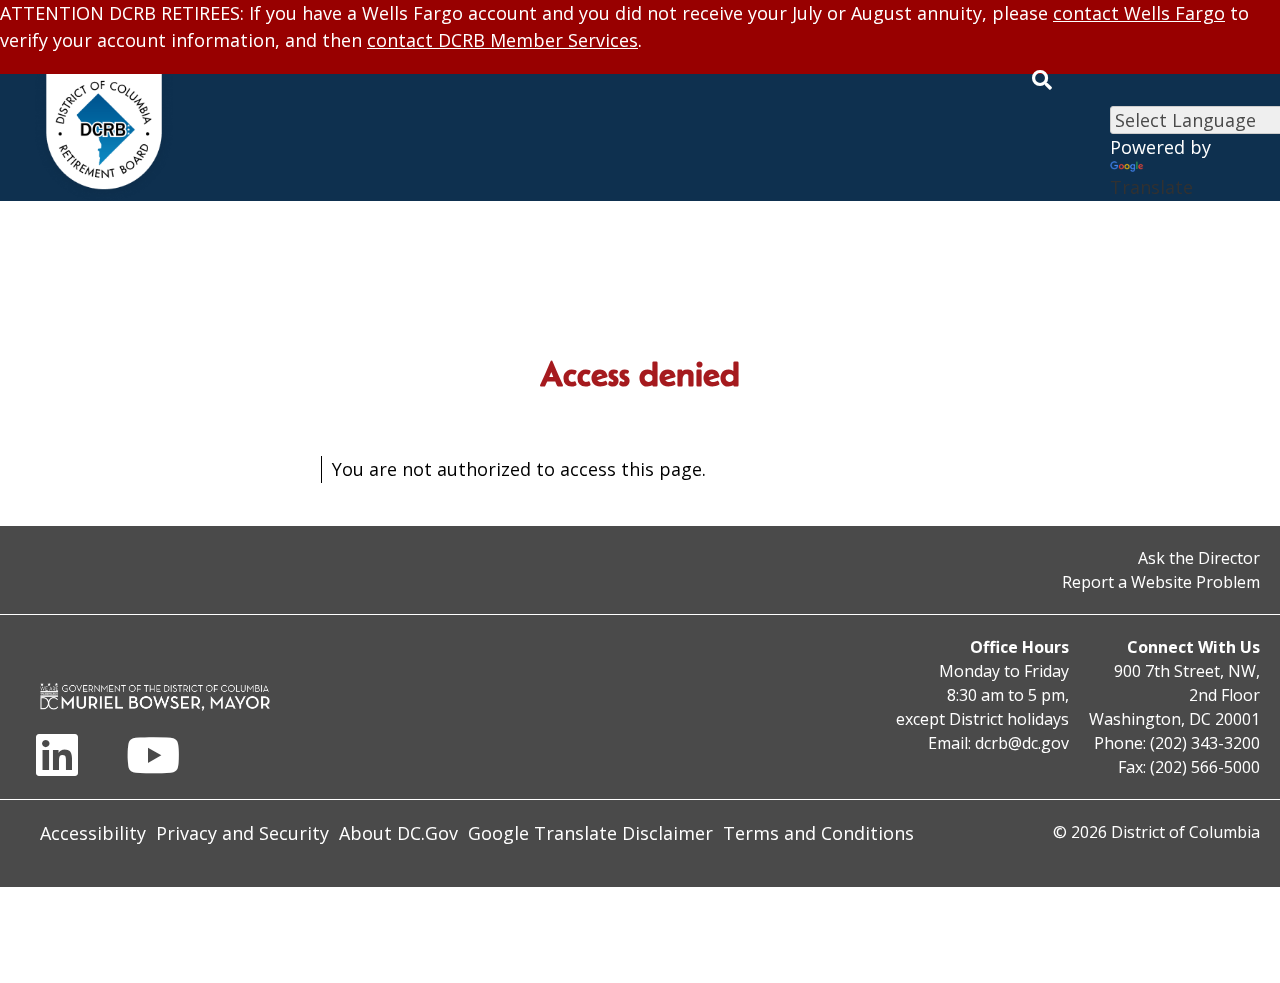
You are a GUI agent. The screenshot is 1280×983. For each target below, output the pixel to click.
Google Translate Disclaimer (590, 833)
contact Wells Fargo (1139, 13)
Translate (1151, 187)
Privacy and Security (242, 833)
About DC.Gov (398, 833)
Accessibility (93, 833)
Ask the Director (1199, 558)
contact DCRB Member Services (502, 40)
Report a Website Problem (1161, 582)
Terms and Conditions (818, 833)
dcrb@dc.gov (1022, 743)
